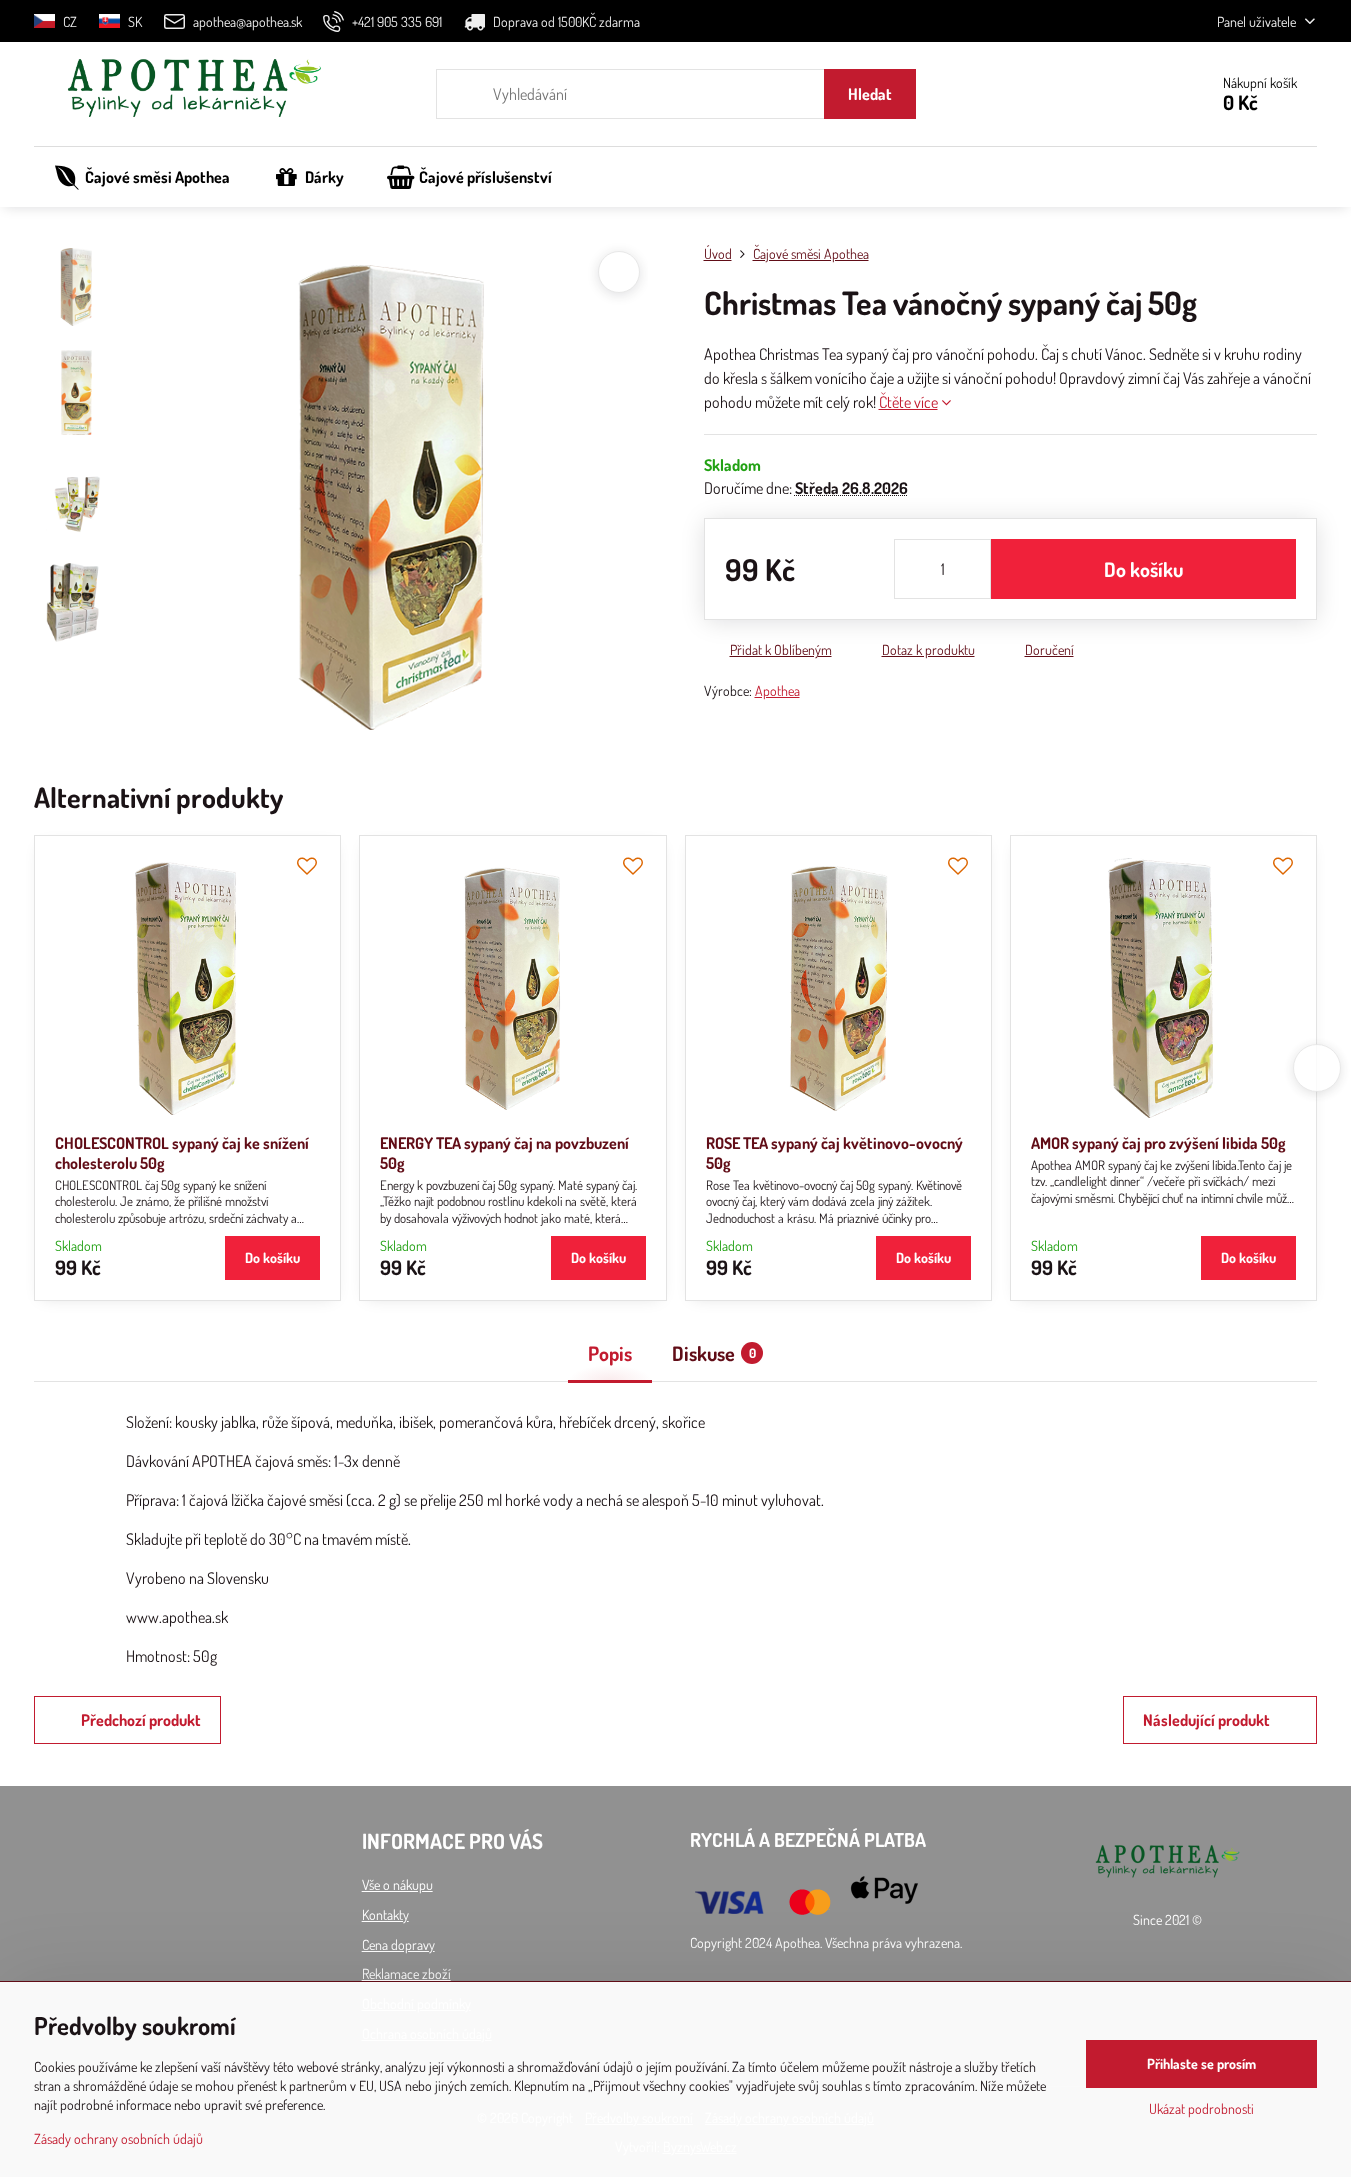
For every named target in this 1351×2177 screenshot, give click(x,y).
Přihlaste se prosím (1201, 2063)
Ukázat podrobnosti (1201, 2108)
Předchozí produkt (141, 1720)
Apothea (777, 690)
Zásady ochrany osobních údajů (118, 2138)
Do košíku (1143, 569)
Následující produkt (1206, 1720)
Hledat (870, 94)
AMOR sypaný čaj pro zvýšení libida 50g (1158, 1143)
